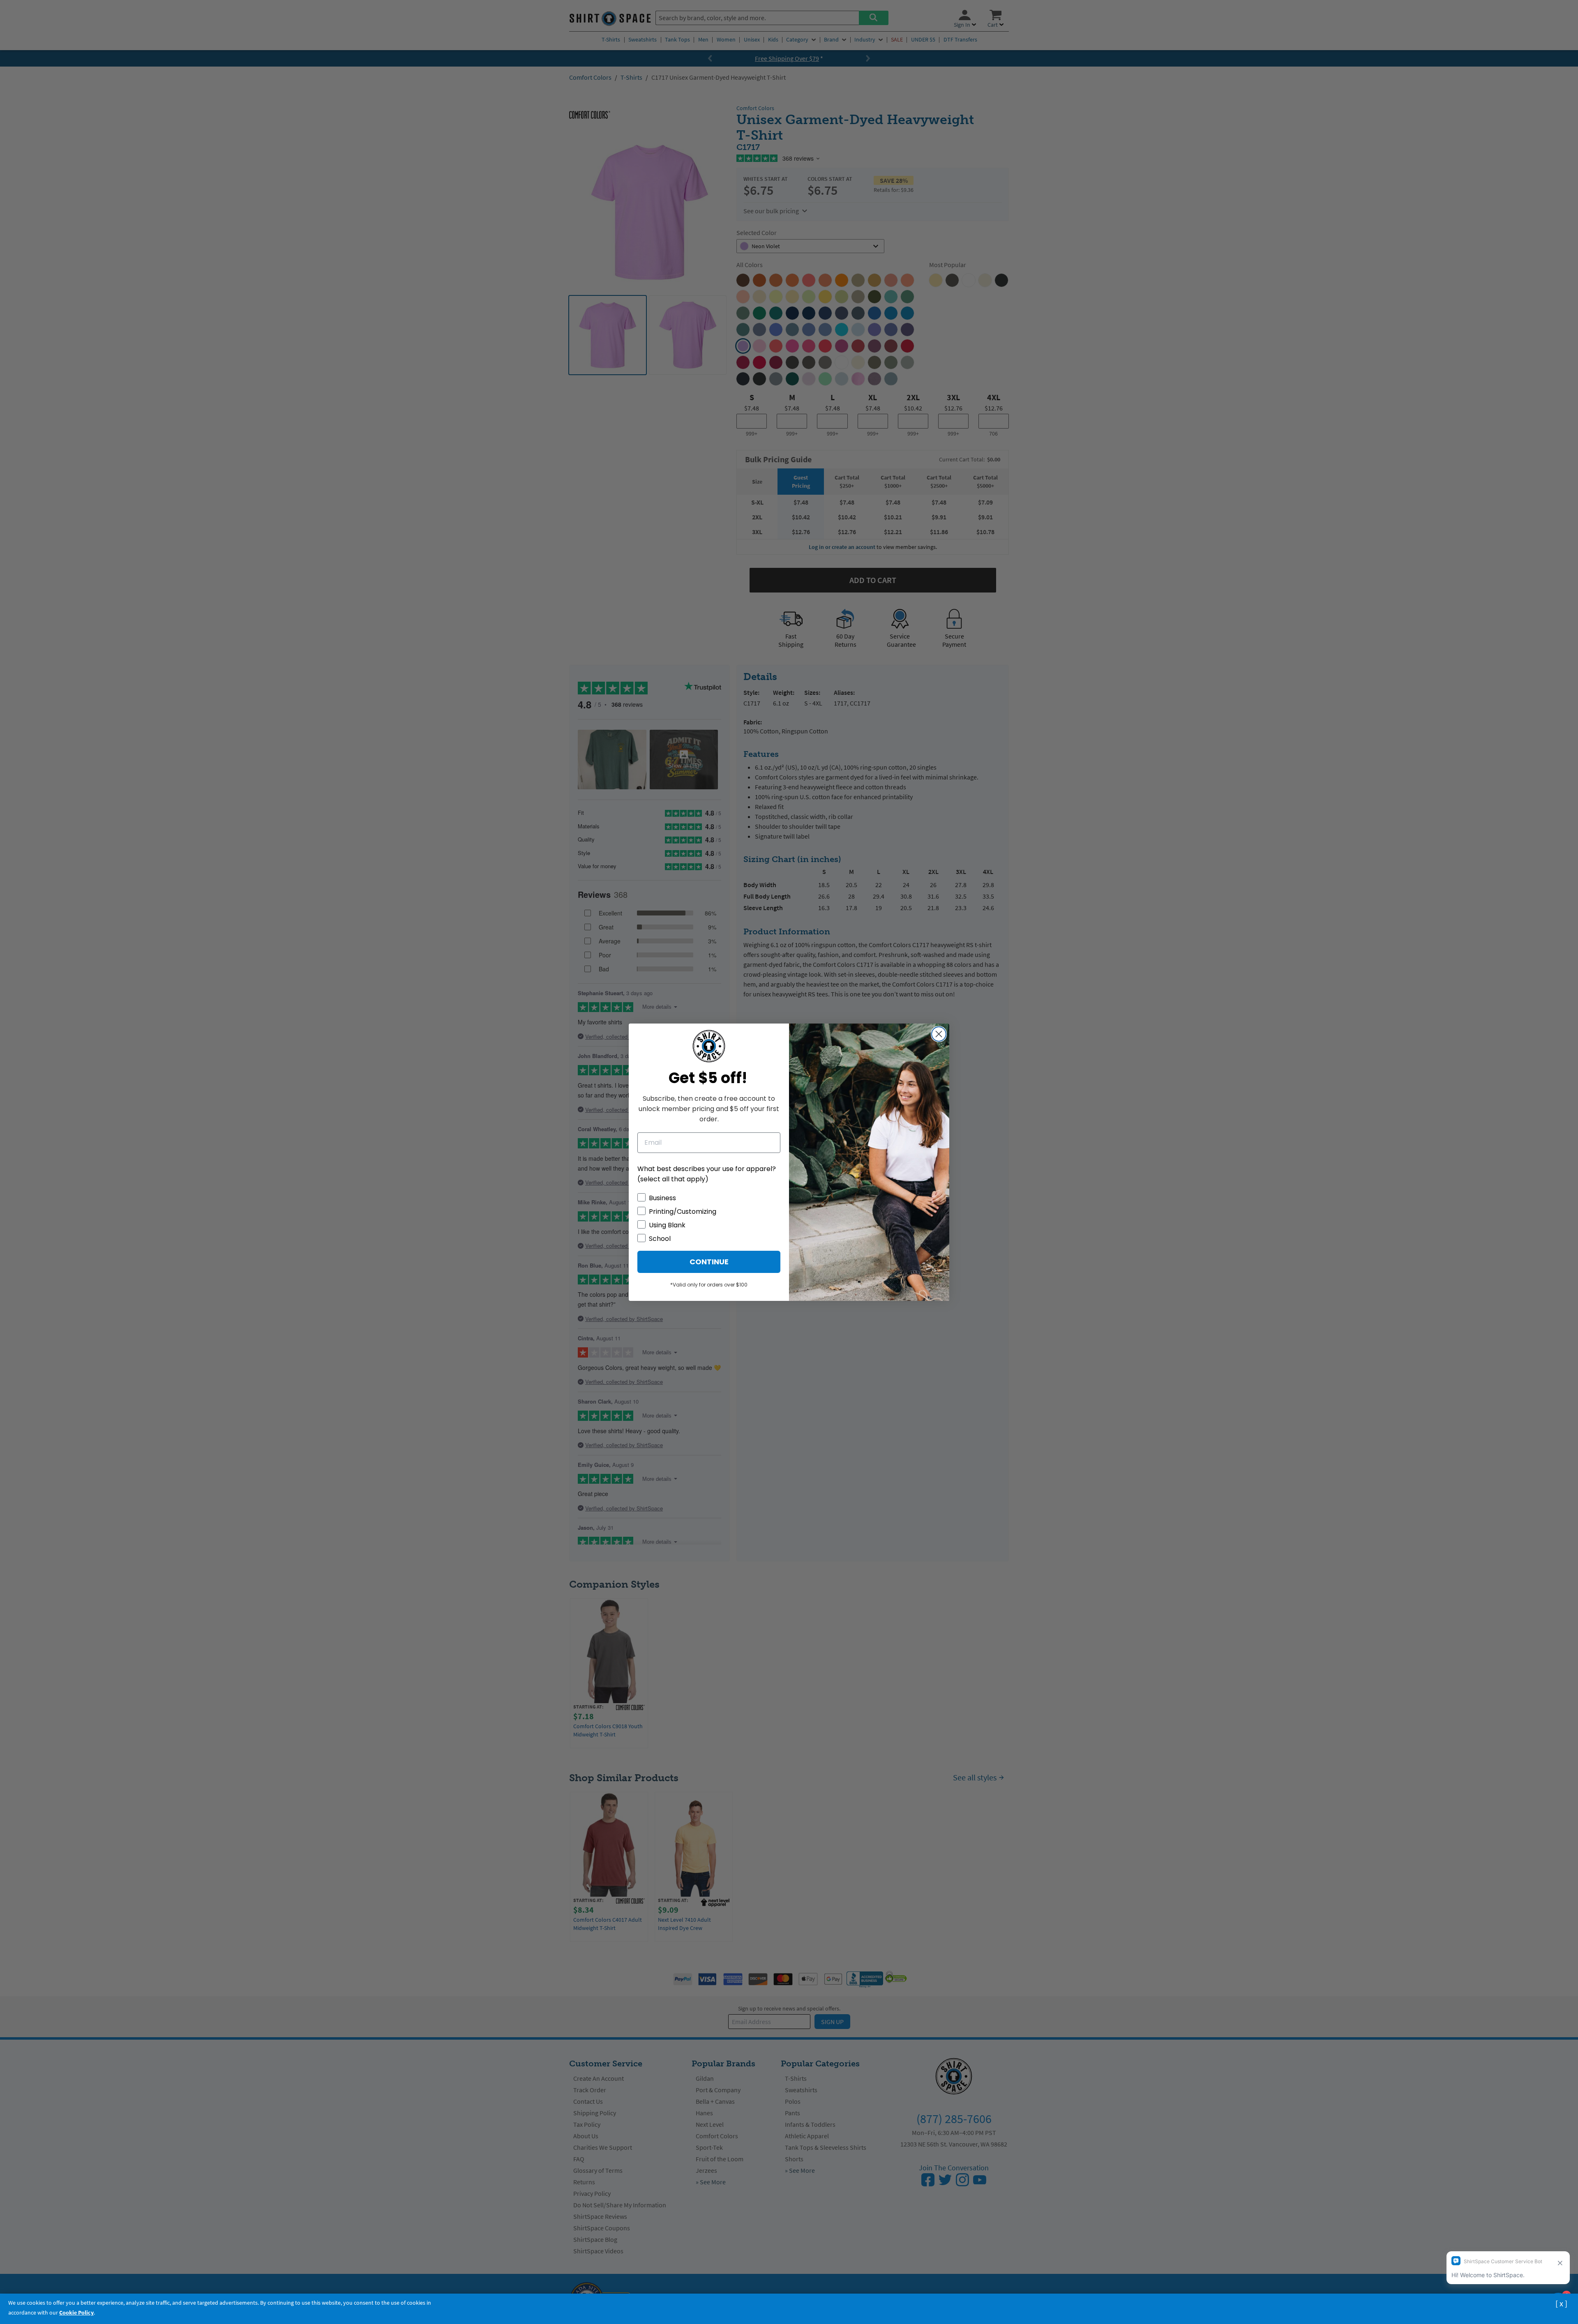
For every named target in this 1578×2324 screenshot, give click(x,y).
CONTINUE (709, 1262)
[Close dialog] (939, 1034)
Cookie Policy (76, 2312)
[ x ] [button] (1561, 2303)
